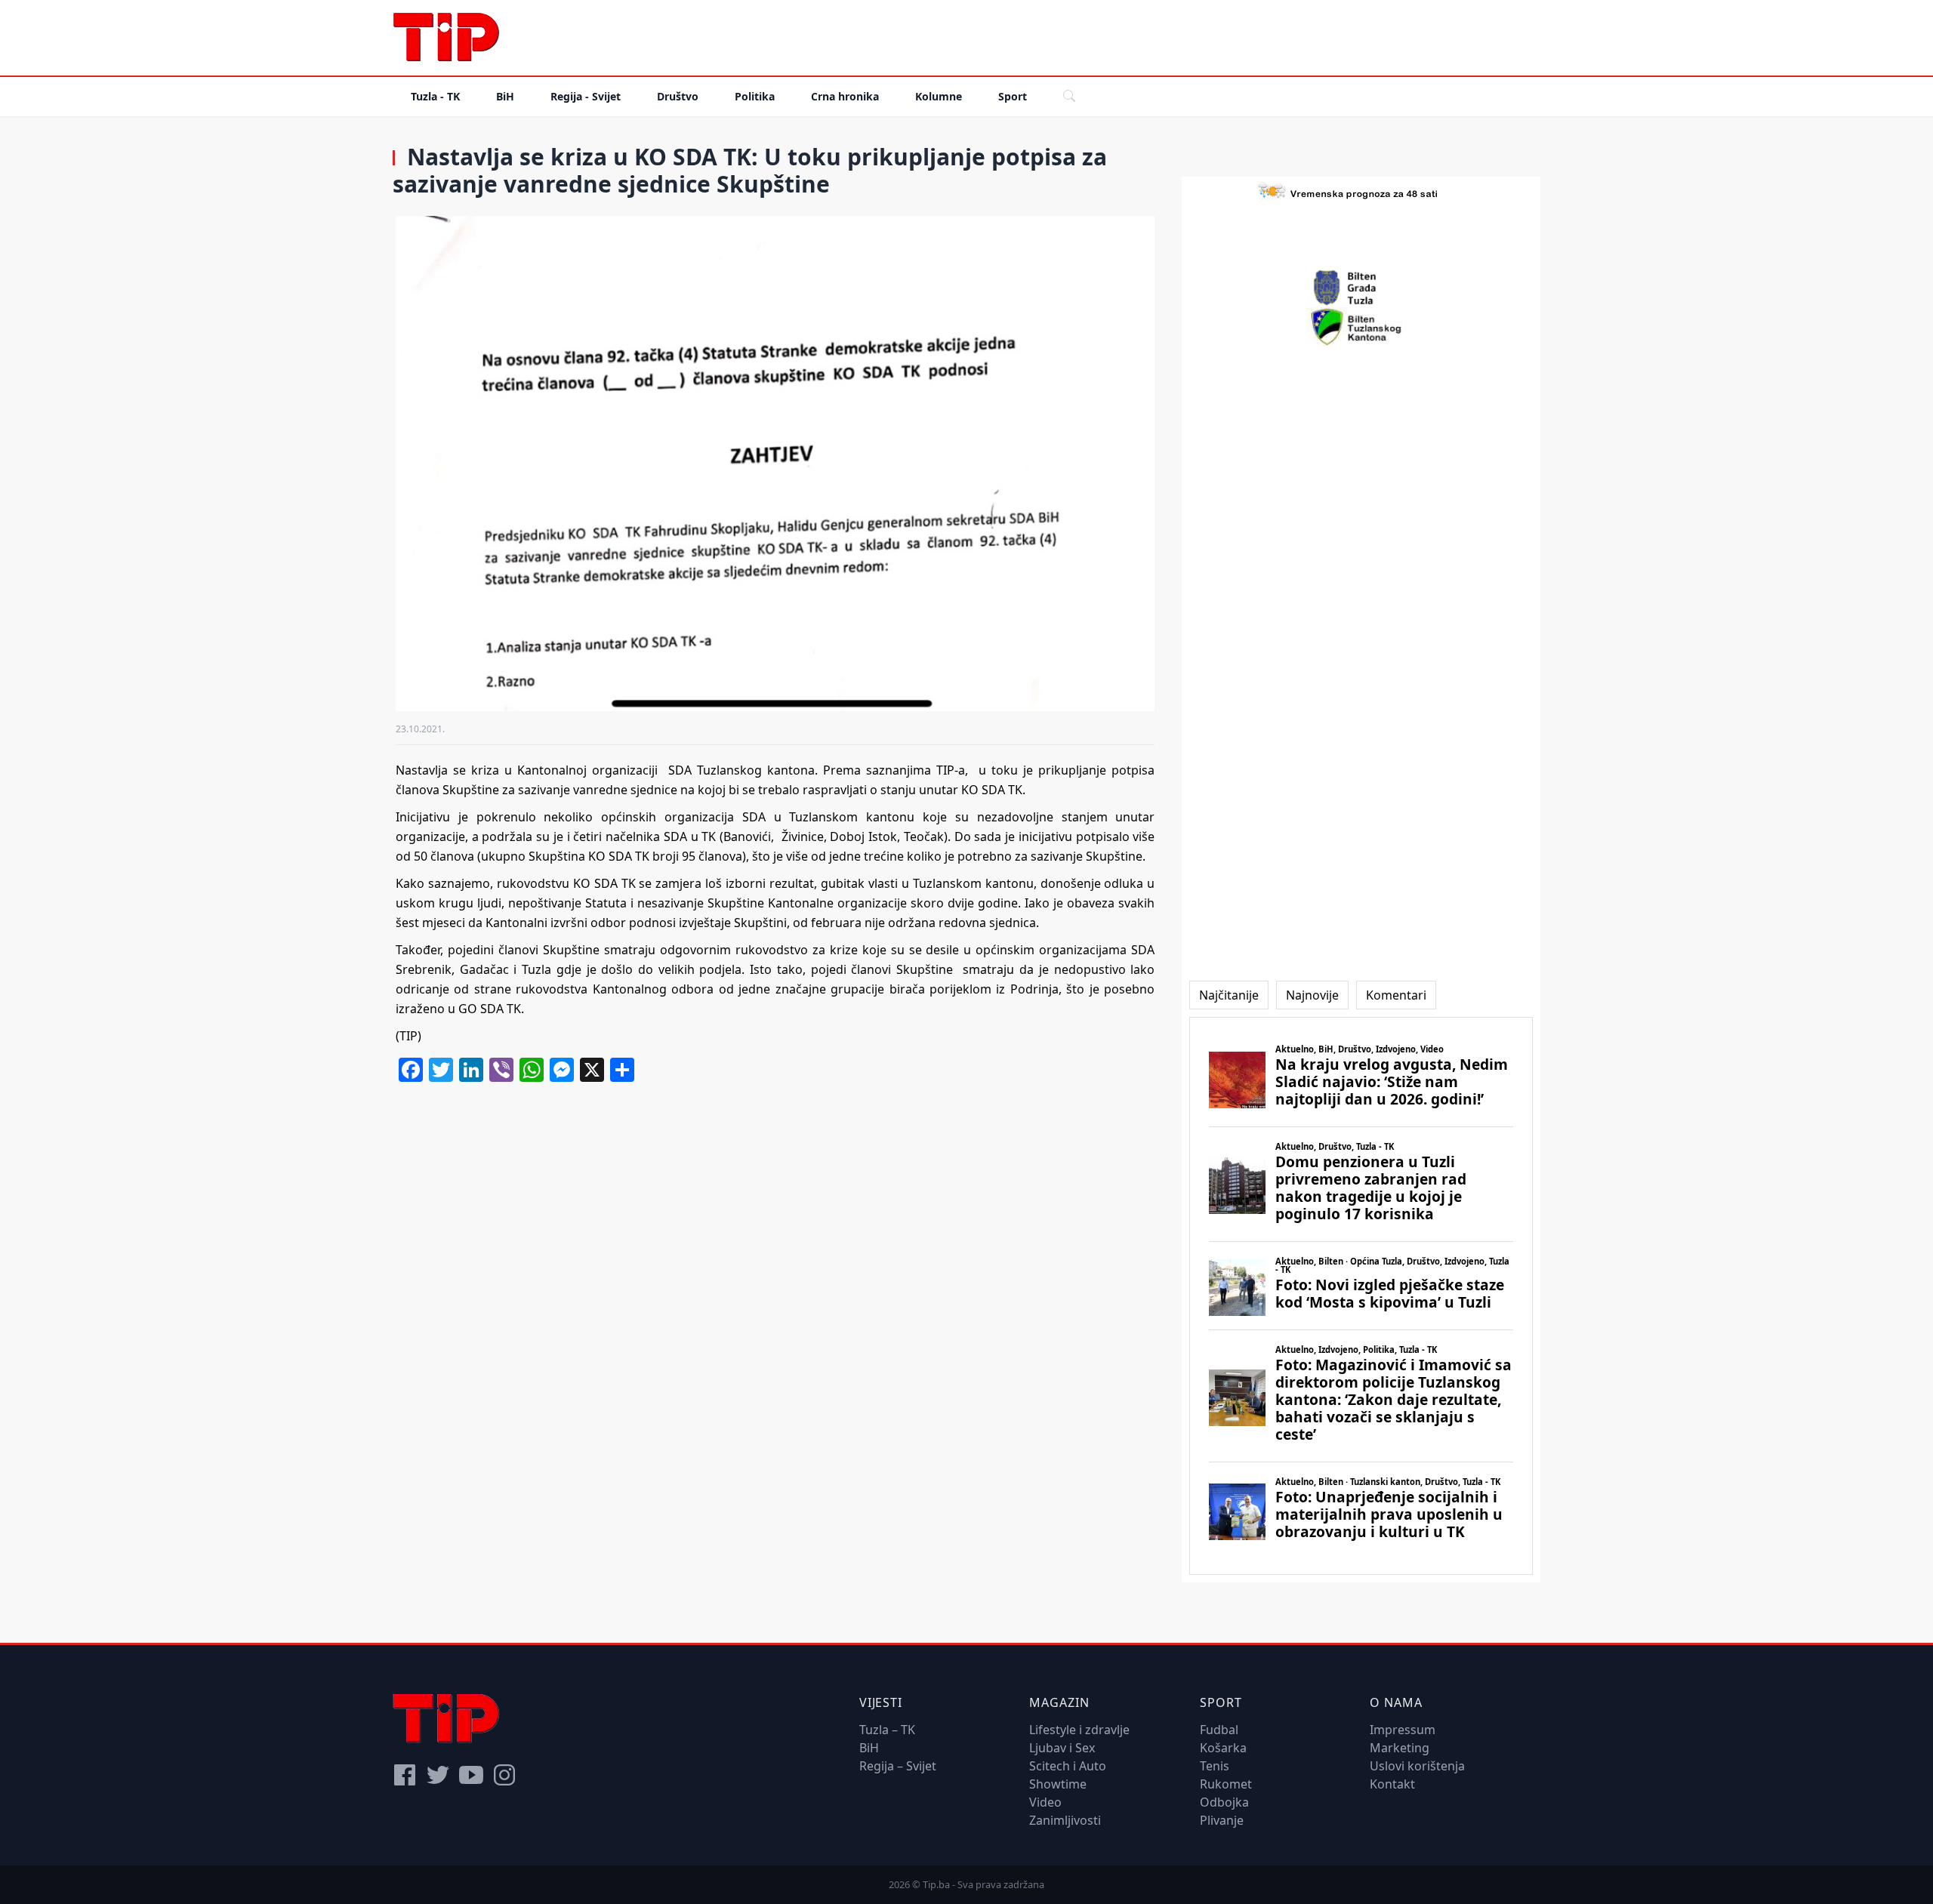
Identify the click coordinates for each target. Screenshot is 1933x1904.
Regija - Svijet (586, 96)
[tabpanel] (1361, 1296)
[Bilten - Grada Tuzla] (1361, 288)
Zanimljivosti (1065, 1820)
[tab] (1229, 995)
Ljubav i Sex (1062, 1748)
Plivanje (1222, 1820)
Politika (755, 96)
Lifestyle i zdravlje (1079, 1730)
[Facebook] (405, 1775)
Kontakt (1392, 1784)
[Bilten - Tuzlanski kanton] (1361, 327)
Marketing (1400, 1748)
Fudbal (1219, 1730)
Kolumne (939, 96)
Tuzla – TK (887, 1730)
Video (1045, 1802)
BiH (505, 96)
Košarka (1223, 1748)
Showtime (1058, 1784)
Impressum (1403, 1730)
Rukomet (1226, 1784)
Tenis (1215, 1766)
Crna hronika (845, 96)
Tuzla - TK (435, 96)
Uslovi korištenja (1417, 1766)
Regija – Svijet (898, 1766)
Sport (1013, 96)
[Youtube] (471, 1775)
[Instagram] (504, 1775)
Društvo (678, 96)
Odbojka (1224, 1802)
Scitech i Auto (1068, 1766)
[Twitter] (438, 1775)
